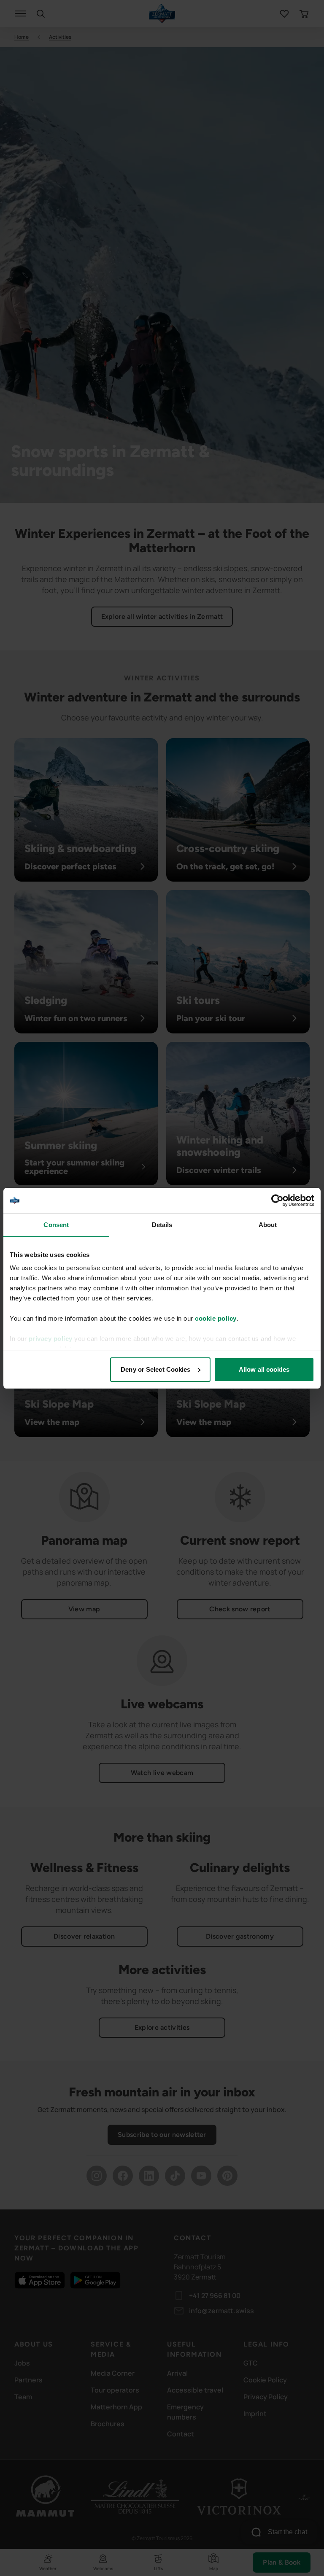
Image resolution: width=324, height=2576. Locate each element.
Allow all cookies (264, 1369)
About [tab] (268, 1225)
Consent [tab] (56, 1225)
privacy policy (51, 1339)
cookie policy (216, 1318)
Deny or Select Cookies (155, 1369)
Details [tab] (162, 1225)
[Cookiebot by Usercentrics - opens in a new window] (277, 1200)
